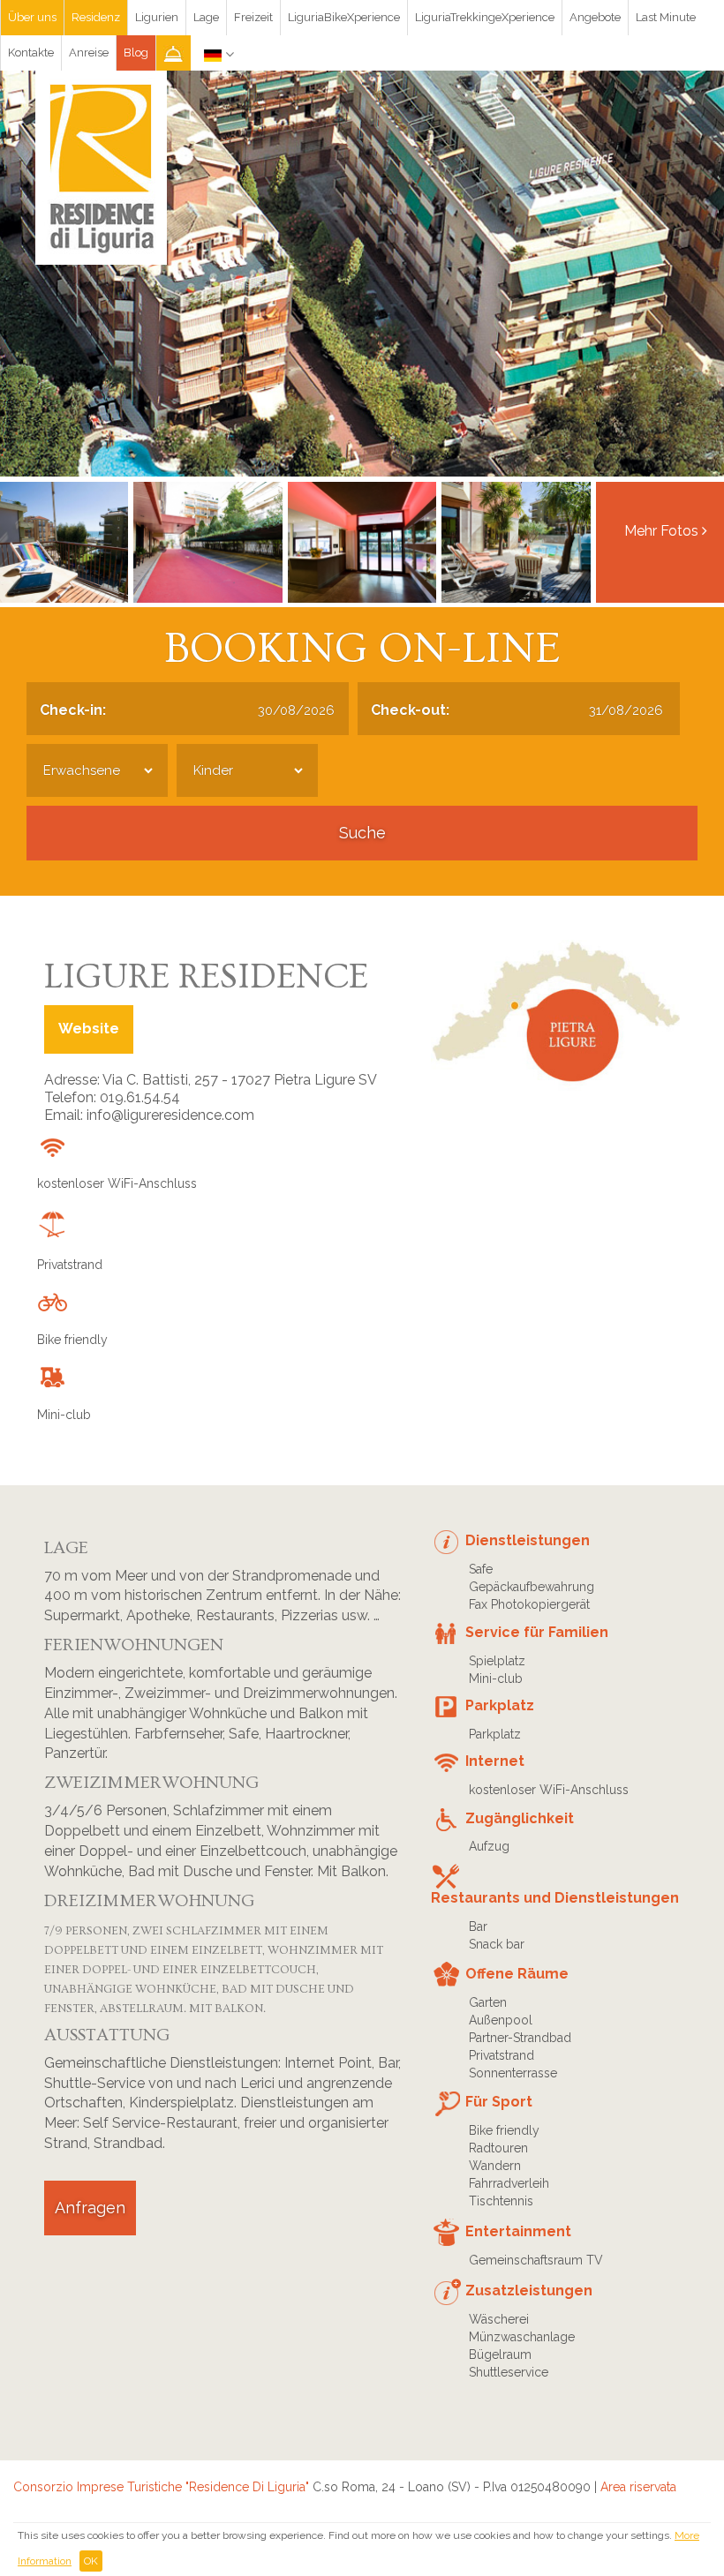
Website (89, 1029)
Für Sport (499, 2102)
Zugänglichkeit (520, 1818)
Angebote (595, 17)
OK (91, 2561)
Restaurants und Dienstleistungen (555, 1898)
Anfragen (90, 2208)
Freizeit (253, 17)
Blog (136, 53)
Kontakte (31, 53)
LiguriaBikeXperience (344, 17)
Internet (495, 1761)
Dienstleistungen (528, 1540)
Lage (206, 17)
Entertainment (518, 2231)
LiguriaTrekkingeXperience (485, 17)
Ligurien (157, 17)
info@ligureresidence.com (170, 1115)
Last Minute (666, 17)
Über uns (32, 17)
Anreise (89, 53)
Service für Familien (537, 1632)
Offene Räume (517, 1974)
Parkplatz (500, 1705)
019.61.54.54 (140, 1097)
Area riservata (638, 2487)
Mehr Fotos (663, 531)
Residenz (96, 17)
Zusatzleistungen (529, 2291)
